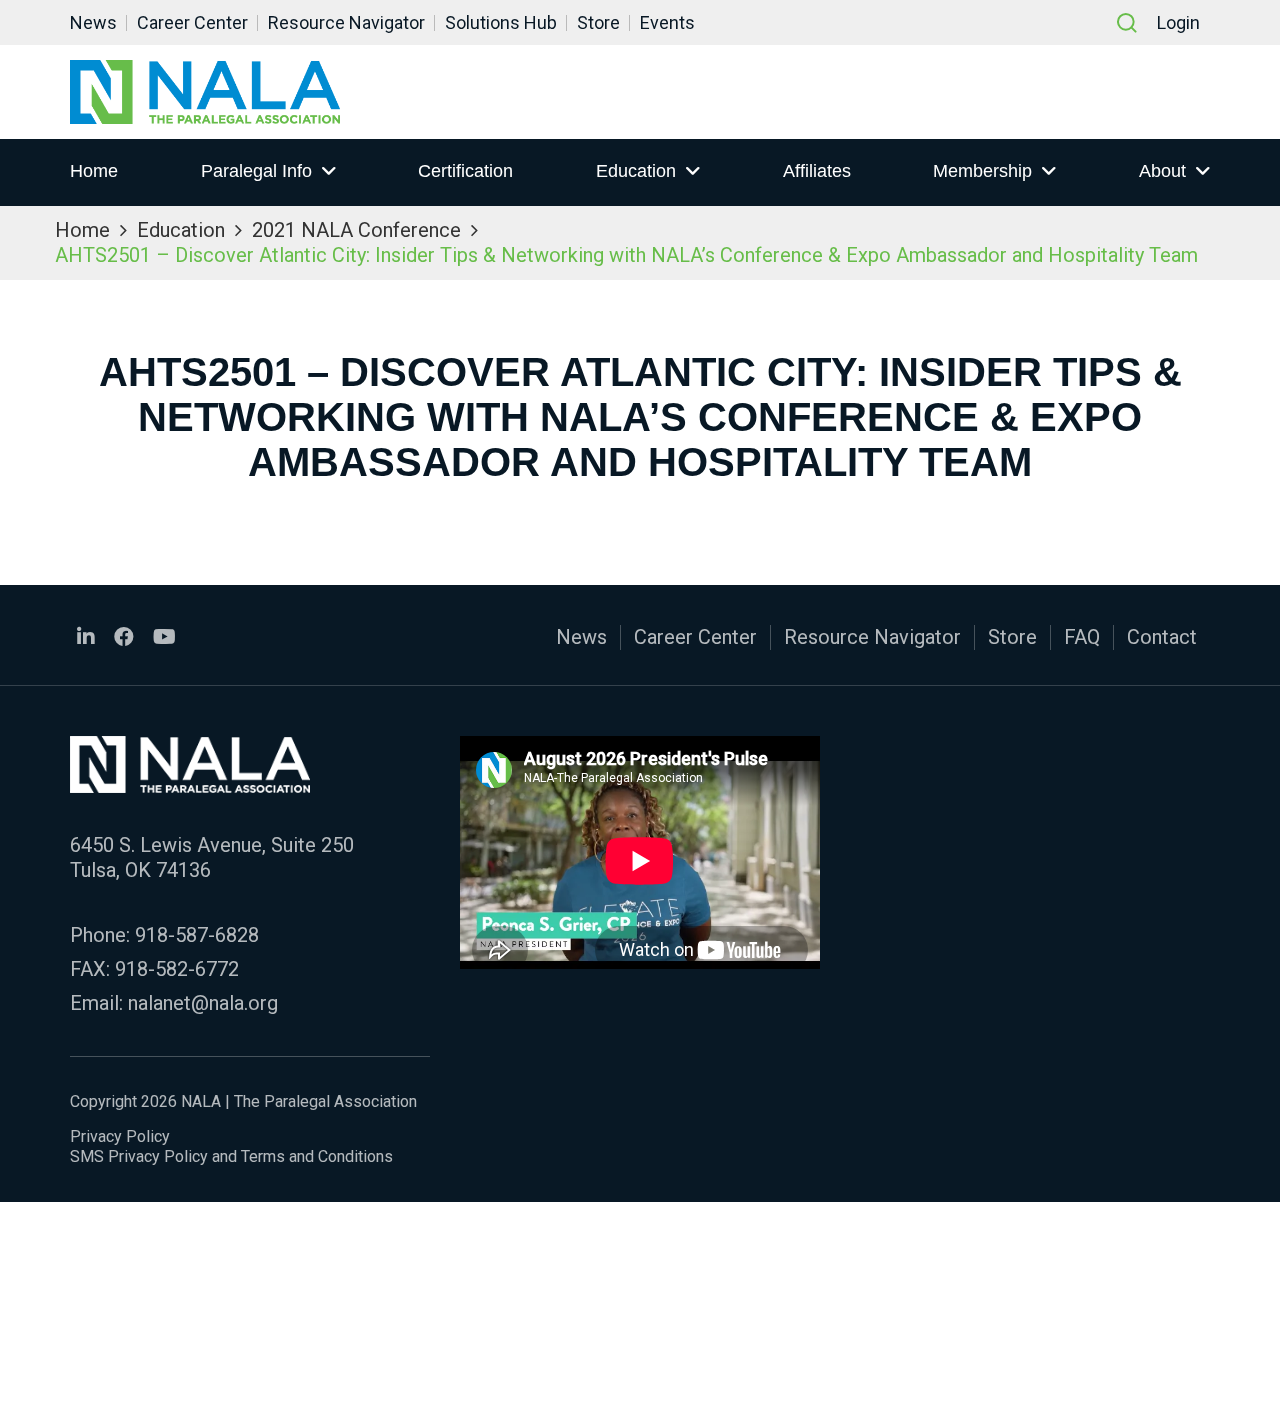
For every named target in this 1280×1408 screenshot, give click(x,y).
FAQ (1082, 637)
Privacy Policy (120, 1136)
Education (636, 171)
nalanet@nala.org (203, 1003)
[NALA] (205, 92)
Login (1178, 22)
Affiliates (817, 171)
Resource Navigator (346, 22)
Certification (465, 171)
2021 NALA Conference (356, 230)
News (93, 22)
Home (94, 171)
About (1162, 171)
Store (598, 22)
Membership (982, 171)
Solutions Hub (501, 22)
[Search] (1127, 23)
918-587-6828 (197, 935)
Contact (1162, 637)
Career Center (192, 22)
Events (667, 22)
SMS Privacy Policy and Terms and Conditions (231, 1156)
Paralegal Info (256, 171)
